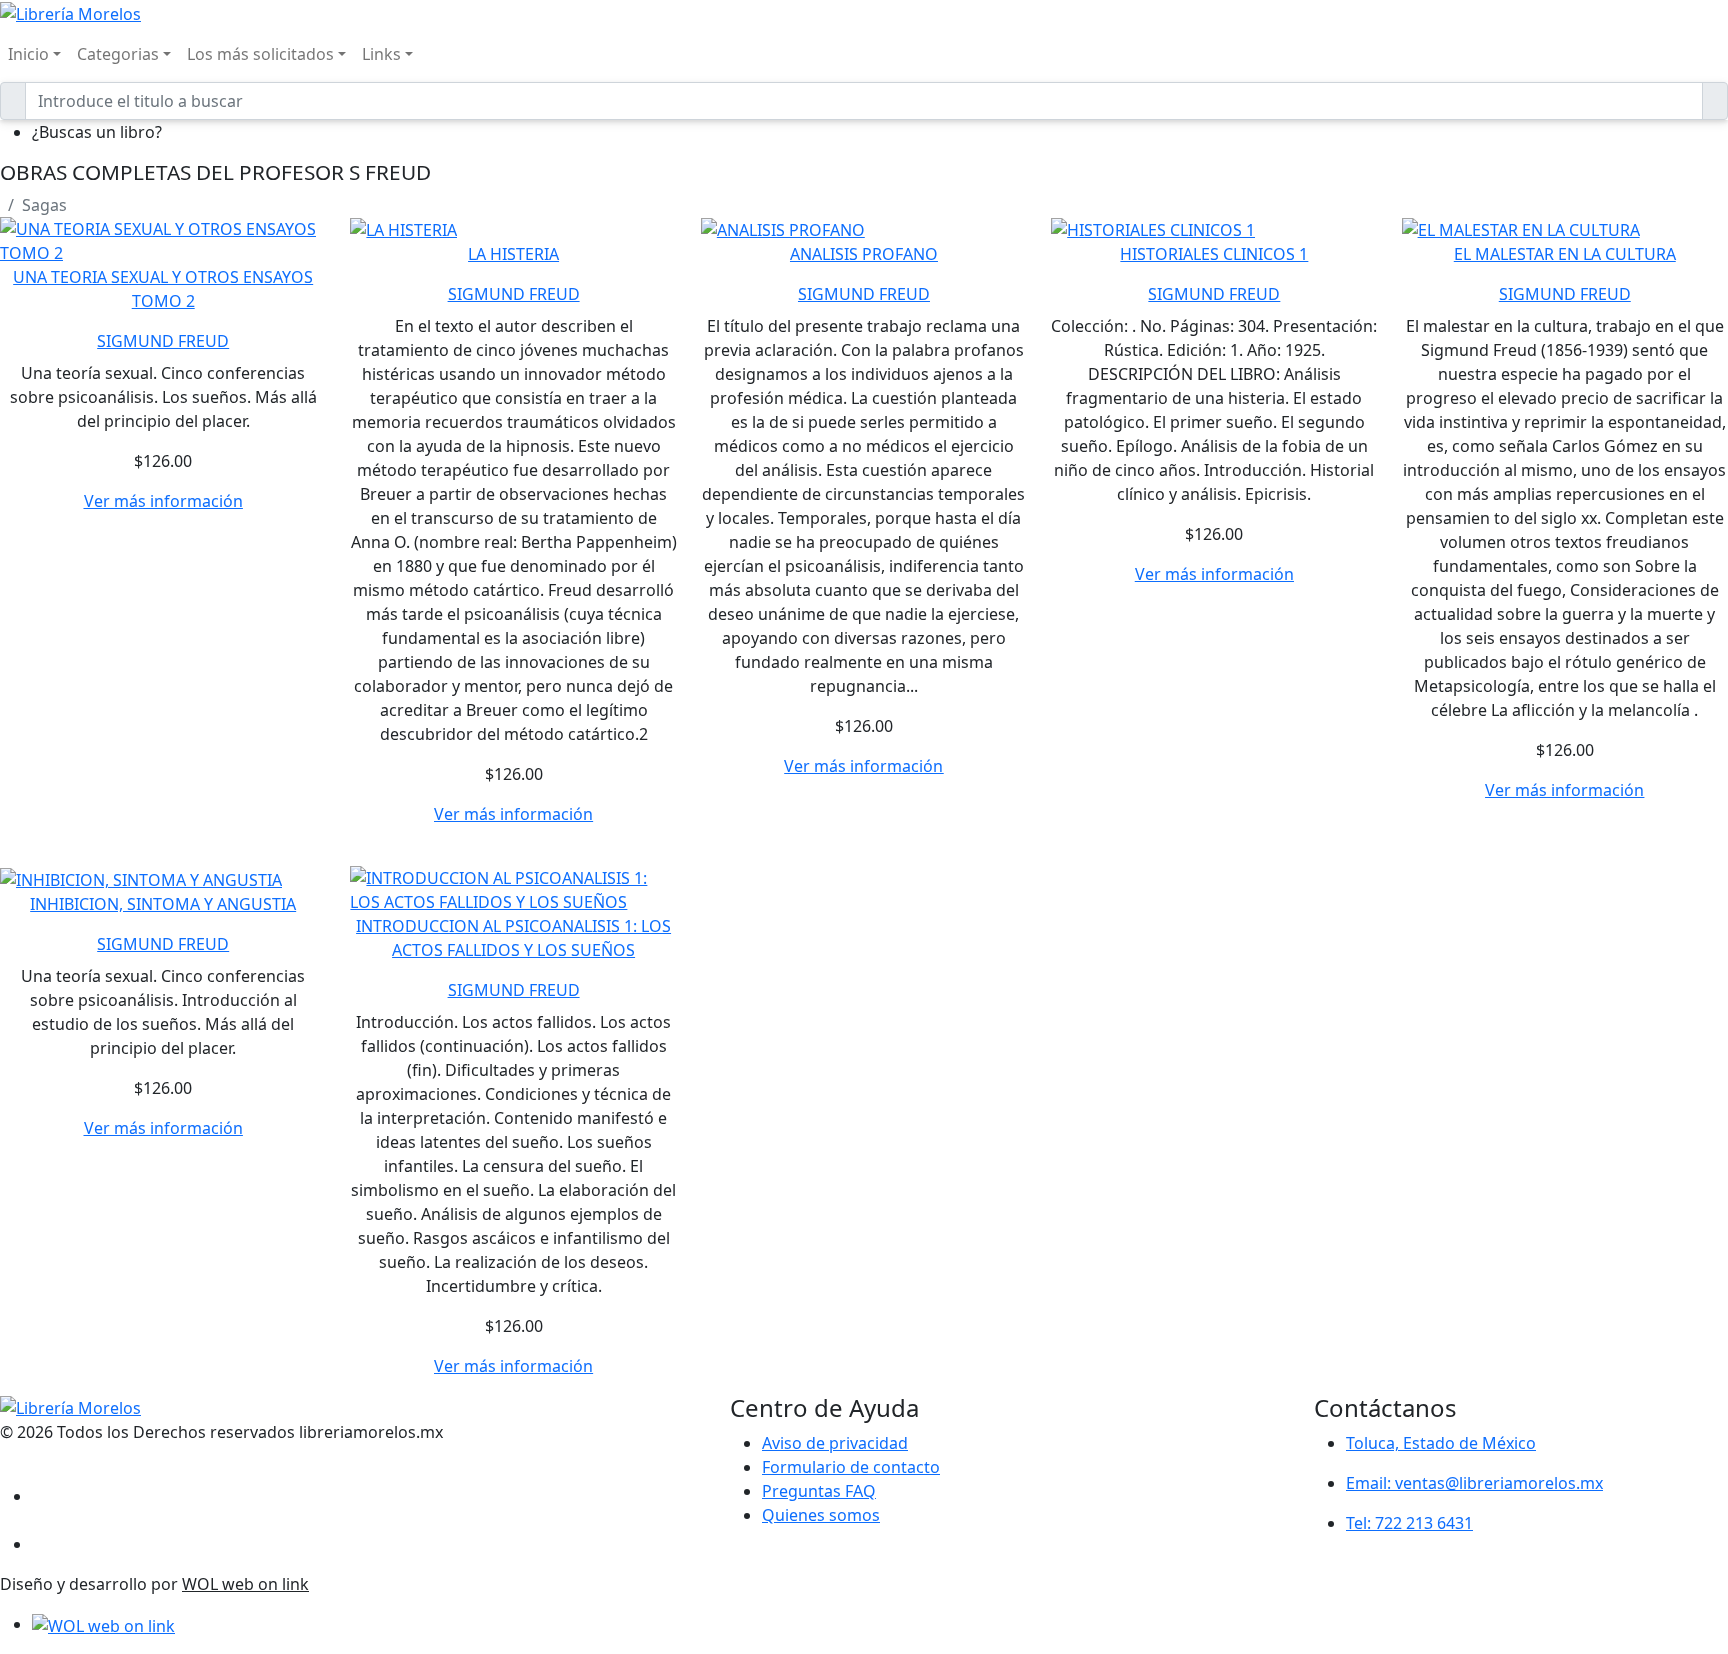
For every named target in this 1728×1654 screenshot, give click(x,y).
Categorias (118, 54)
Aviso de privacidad (835, 1443)
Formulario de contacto (851, 1467)
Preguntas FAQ (819, 1491)
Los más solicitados (260, 54)
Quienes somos (821, 1515)
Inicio (28, 54)
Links (381, 54)
